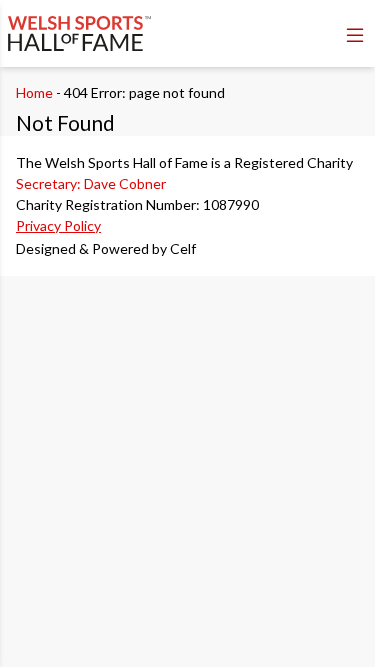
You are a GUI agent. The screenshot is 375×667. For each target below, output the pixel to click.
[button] (355, 35)
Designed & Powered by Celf (106, 248)
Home (34, 92)
